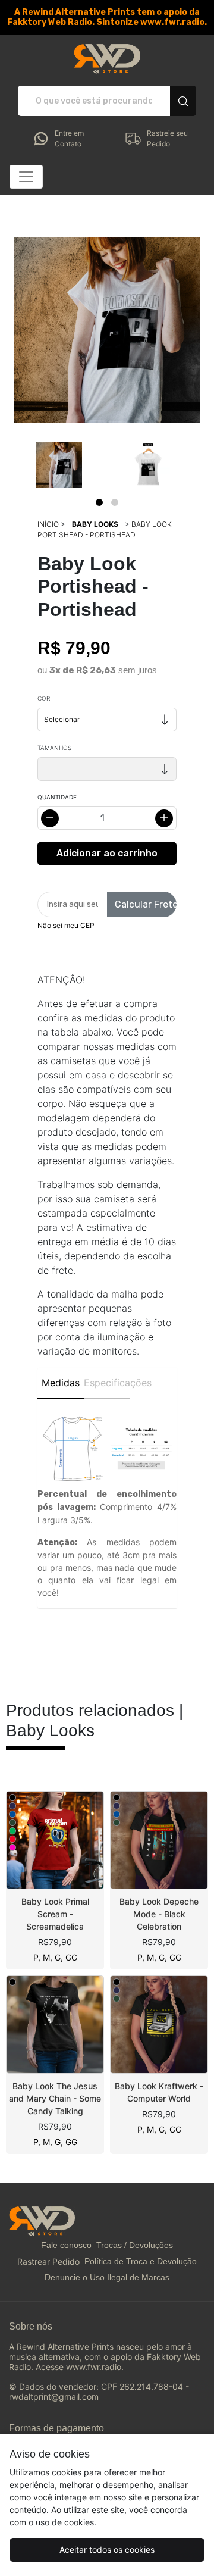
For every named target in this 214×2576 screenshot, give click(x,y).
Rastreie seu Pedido (167, 138)
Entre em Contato (69, 138)
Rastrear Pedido (48, 2261)
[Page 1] (99, 502)
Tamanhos (54, 748)
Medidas (61, 1383)
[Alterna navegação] (26, 177)
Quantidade (57, 797)
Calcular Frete (146, 904)
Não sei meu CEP (66, 925)
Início (48, 524)
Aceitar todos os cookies (107, 2550)
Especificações (107, 1383)
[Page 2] (115, 502)
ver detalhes (55, 1840)
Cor (44, 698)
